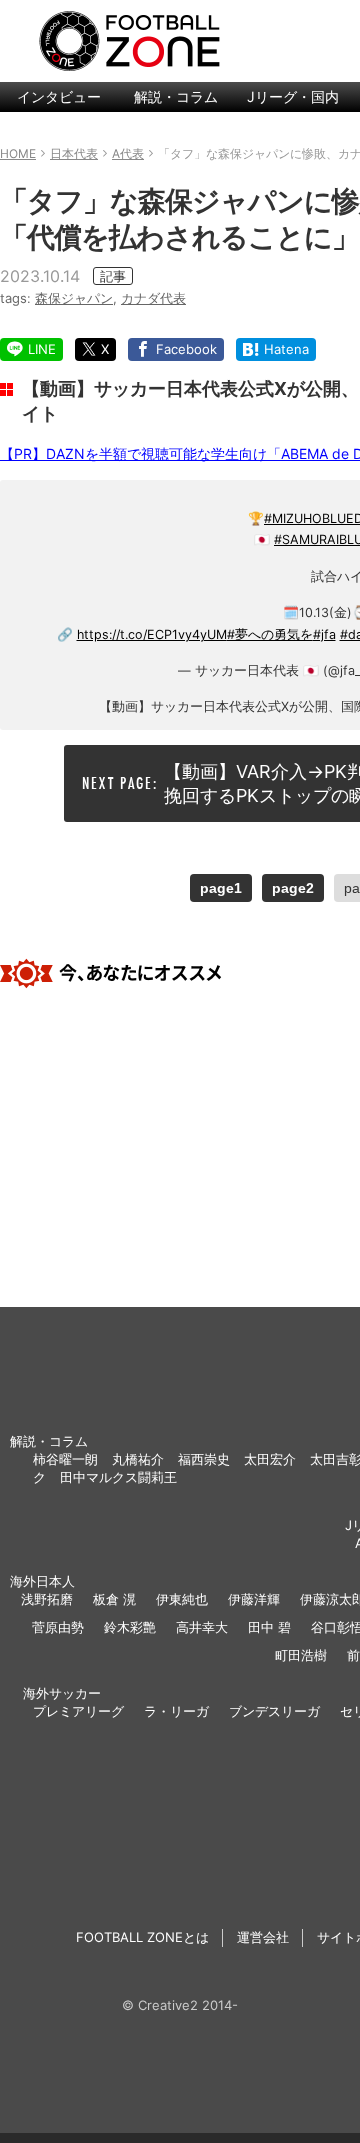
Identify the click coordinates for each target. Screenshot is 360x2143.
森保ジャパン (74, 298)
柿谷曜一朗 (65, 1459)
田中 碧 (269, 1627)
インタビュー (59, 96)
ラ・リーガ (176, 1711)
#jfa (324, 634)
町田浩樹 (301, 1655)
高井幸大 (202, 1627)
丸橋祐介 (138, 1459)
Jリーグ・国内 (293, 96)
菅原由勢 (58, 1627)
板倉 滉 (114, 1599)
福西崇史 (204, 1459)
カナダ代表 (153, 298)
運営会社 (263, 1937)
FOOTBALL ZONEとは (142, 1937)
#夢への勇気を (270, 634)
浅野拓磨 (47, 1599)
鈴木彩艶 (130, 1627)
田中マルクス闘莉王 (118, 1477)
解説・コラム (176, 96)
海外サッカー (62, 1693)
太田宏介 (270, 1459)
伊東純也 (182, 1599)
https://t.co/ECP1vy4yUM (152, 634)
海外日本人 (42, 1581)
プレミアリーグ (78, 1711)
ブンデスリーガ (274, 1711)
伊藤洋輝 (254, 1599)
